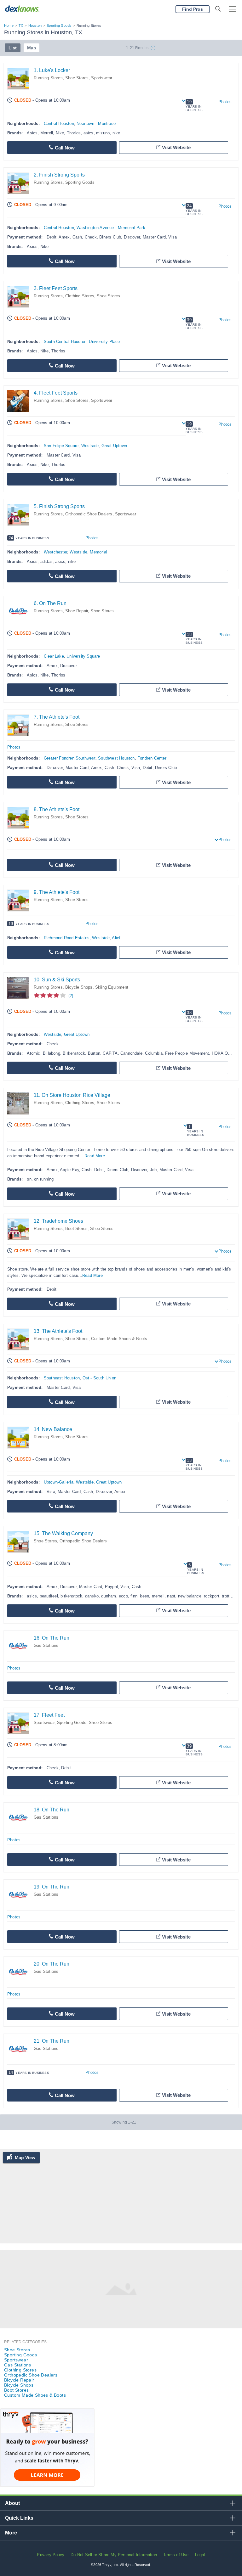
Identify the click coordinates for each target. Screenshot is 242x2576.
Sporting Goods (59, 25)
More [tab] (11, 2533)
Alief (116, 938)
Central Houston (59, 123)
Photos (225, 102)
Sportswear (102, 78)
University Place (104, 342)
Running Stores (48, 78)
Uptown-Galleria (59, 1482)
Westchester (55, 552)
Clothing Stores (80, 296)
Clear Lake (54, 656)
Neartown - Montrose (96, 123)
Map (32, 48)
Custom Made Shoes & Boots (119, 1339)
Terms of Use (176, 2555)
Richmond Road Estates (67, 938)
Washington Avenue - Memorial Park (111, 228)
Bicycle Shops (79, 987)
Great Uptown (114, 446)
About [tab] (12, 2503)
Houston (35, 25)
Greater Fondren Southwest (70, 758)
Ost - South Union (99, 1378)
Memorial (98, 552)
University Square (83, 656)
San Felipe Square (61, 446)
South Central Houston (65, 342)
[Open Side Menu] (232, 9)
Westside (90, 446)
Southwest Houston (116, 758)
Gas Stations (46, 1645)
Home (9, 25)
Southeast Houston (62, 1378)
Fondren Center (152, 758)
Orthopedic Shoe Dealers (89, 514)
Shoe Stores (77, 78)
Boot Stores (76, 1229)
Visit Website (176, 147)
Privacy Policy (51, 2555)
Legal (200, 2555)
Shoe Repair (77, 611)
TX (21, 25)
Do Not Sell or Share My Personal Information (114, 2555)
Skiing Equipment (112, 987)
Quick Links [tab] (19, 2518)
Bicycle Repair (19, 2380)
